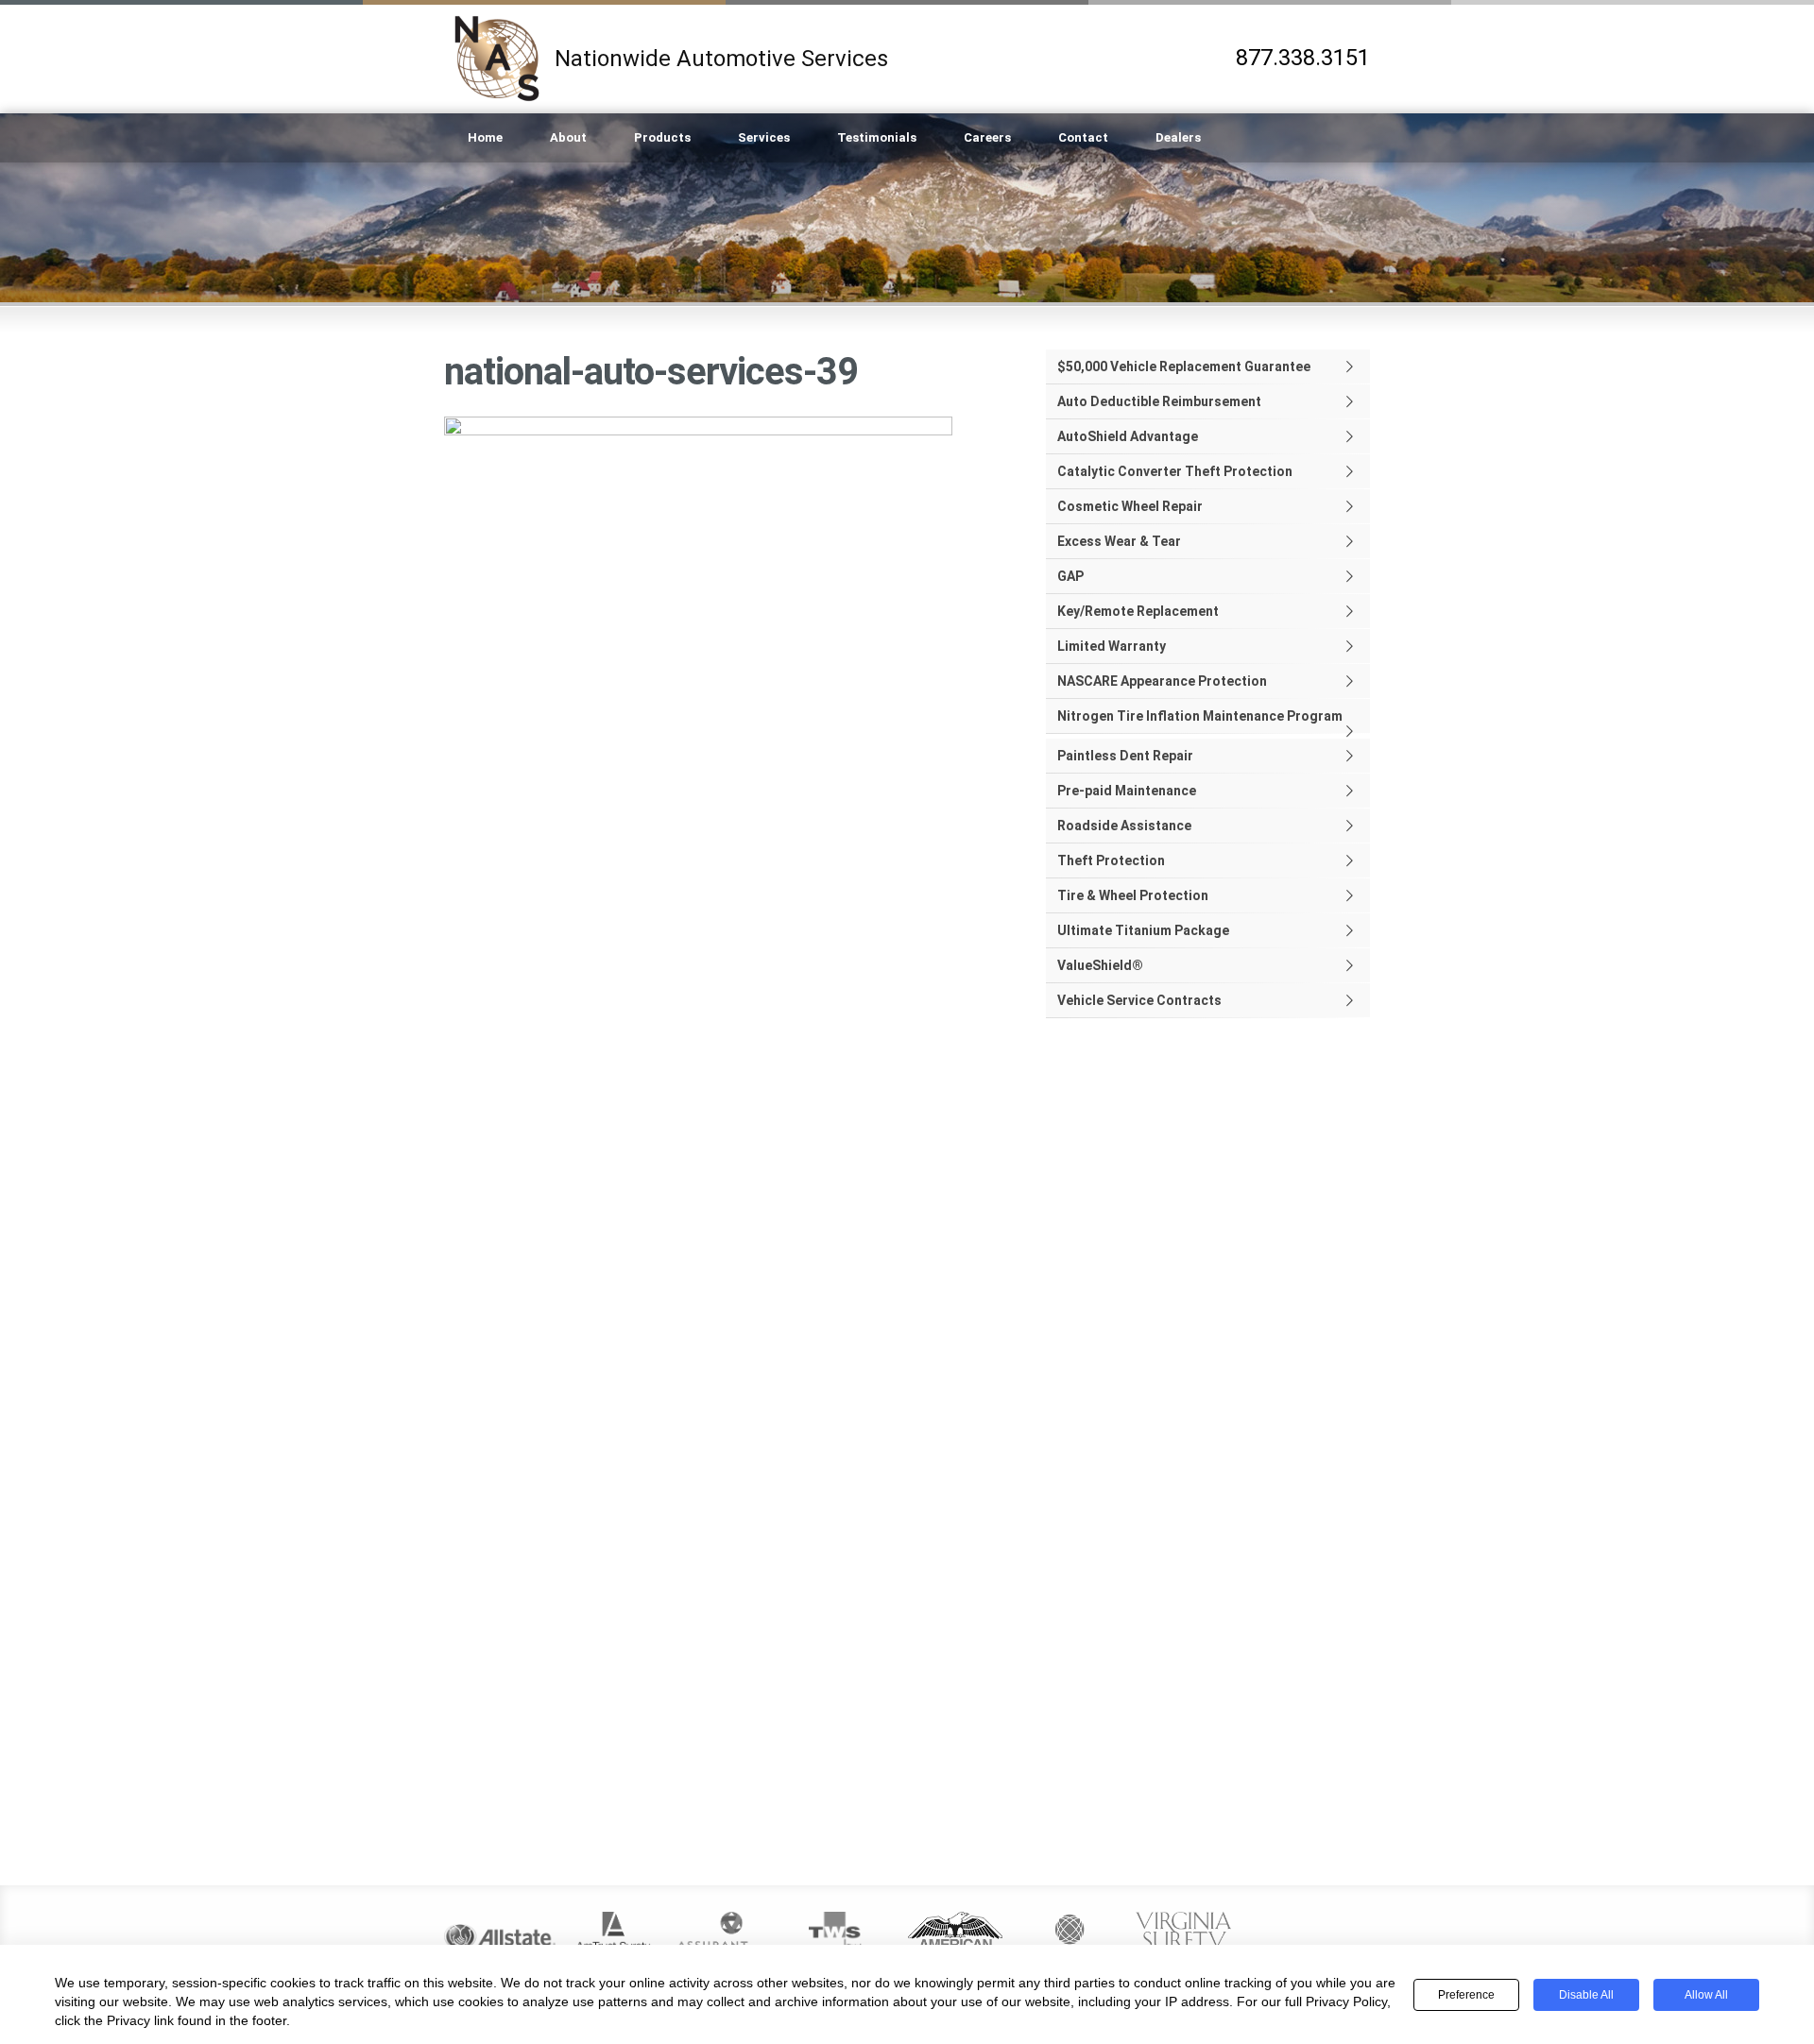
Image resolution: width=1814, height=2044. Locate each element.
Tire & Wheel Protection (1133, 895)
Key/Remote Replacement (1138, 611)
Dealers (1178, 137)
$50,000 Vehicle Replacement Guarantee (1184, 366)
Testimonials (877, 137)
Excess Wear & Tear (1119, 541)
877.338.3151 (1303, 58)
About (568, 137)
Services (764, 137)
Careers (987, 137)
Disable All (1586, 1995)
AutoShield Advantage (1128, 436)
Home (485, 137)
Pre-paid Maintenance (1127, 791)
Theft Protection (1111, 860)
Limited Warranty (1112, 646)
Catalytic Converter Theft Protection (1175, 471)
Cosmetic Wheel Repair (1130, 506)
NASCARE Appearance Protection (1162, 681)
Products (662, 137)
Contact (1083, 137)
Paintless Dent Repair (1125, 756)
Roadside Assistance (1124, 826)
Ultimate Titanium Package (1143, 930)
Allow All (1706, 1995)
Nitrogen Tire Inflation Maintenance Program (1200, 716)
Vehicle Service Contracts (1139, 1000)
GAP (1070, 576)
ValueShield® (1100, 965)
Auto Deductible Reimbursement (1159, 401)
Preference (1466, 1995)
